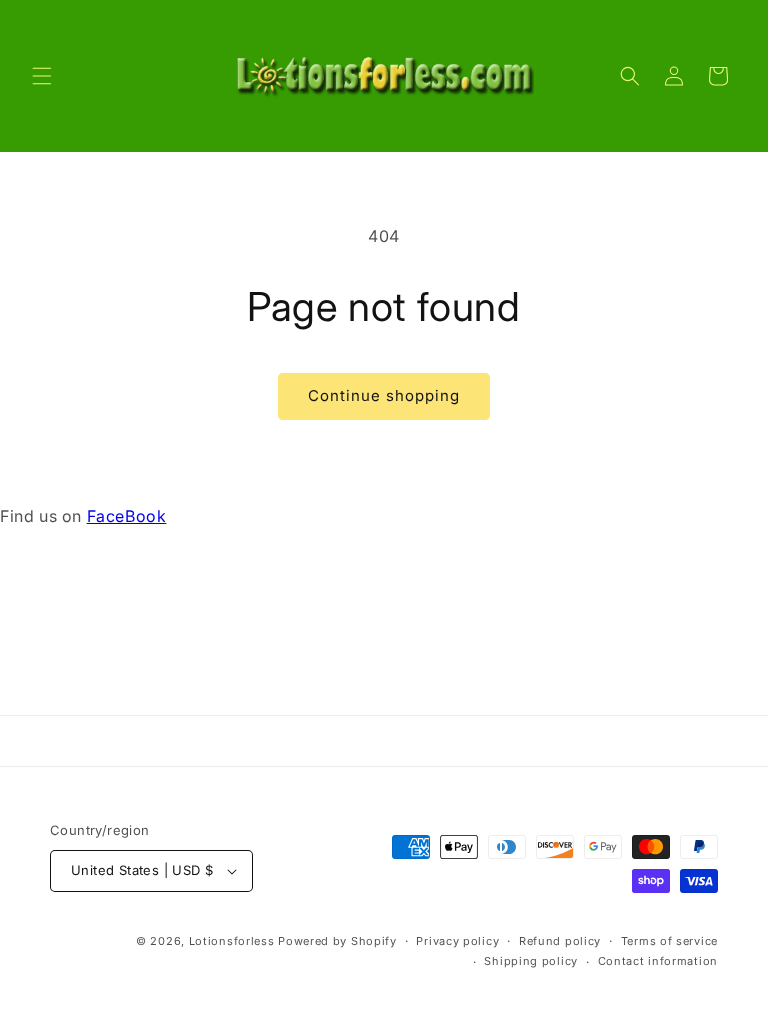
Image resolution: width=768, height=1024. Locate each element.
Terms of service (669, 941)
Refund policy (560, 941)
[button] (42, 76)
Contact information (658, 961)
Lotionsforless (232, 941)
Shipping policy (531, 961)
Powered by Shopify (337, 941)
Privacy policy (457, 941)
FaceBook (127, 516)
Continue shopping (384, 395)
